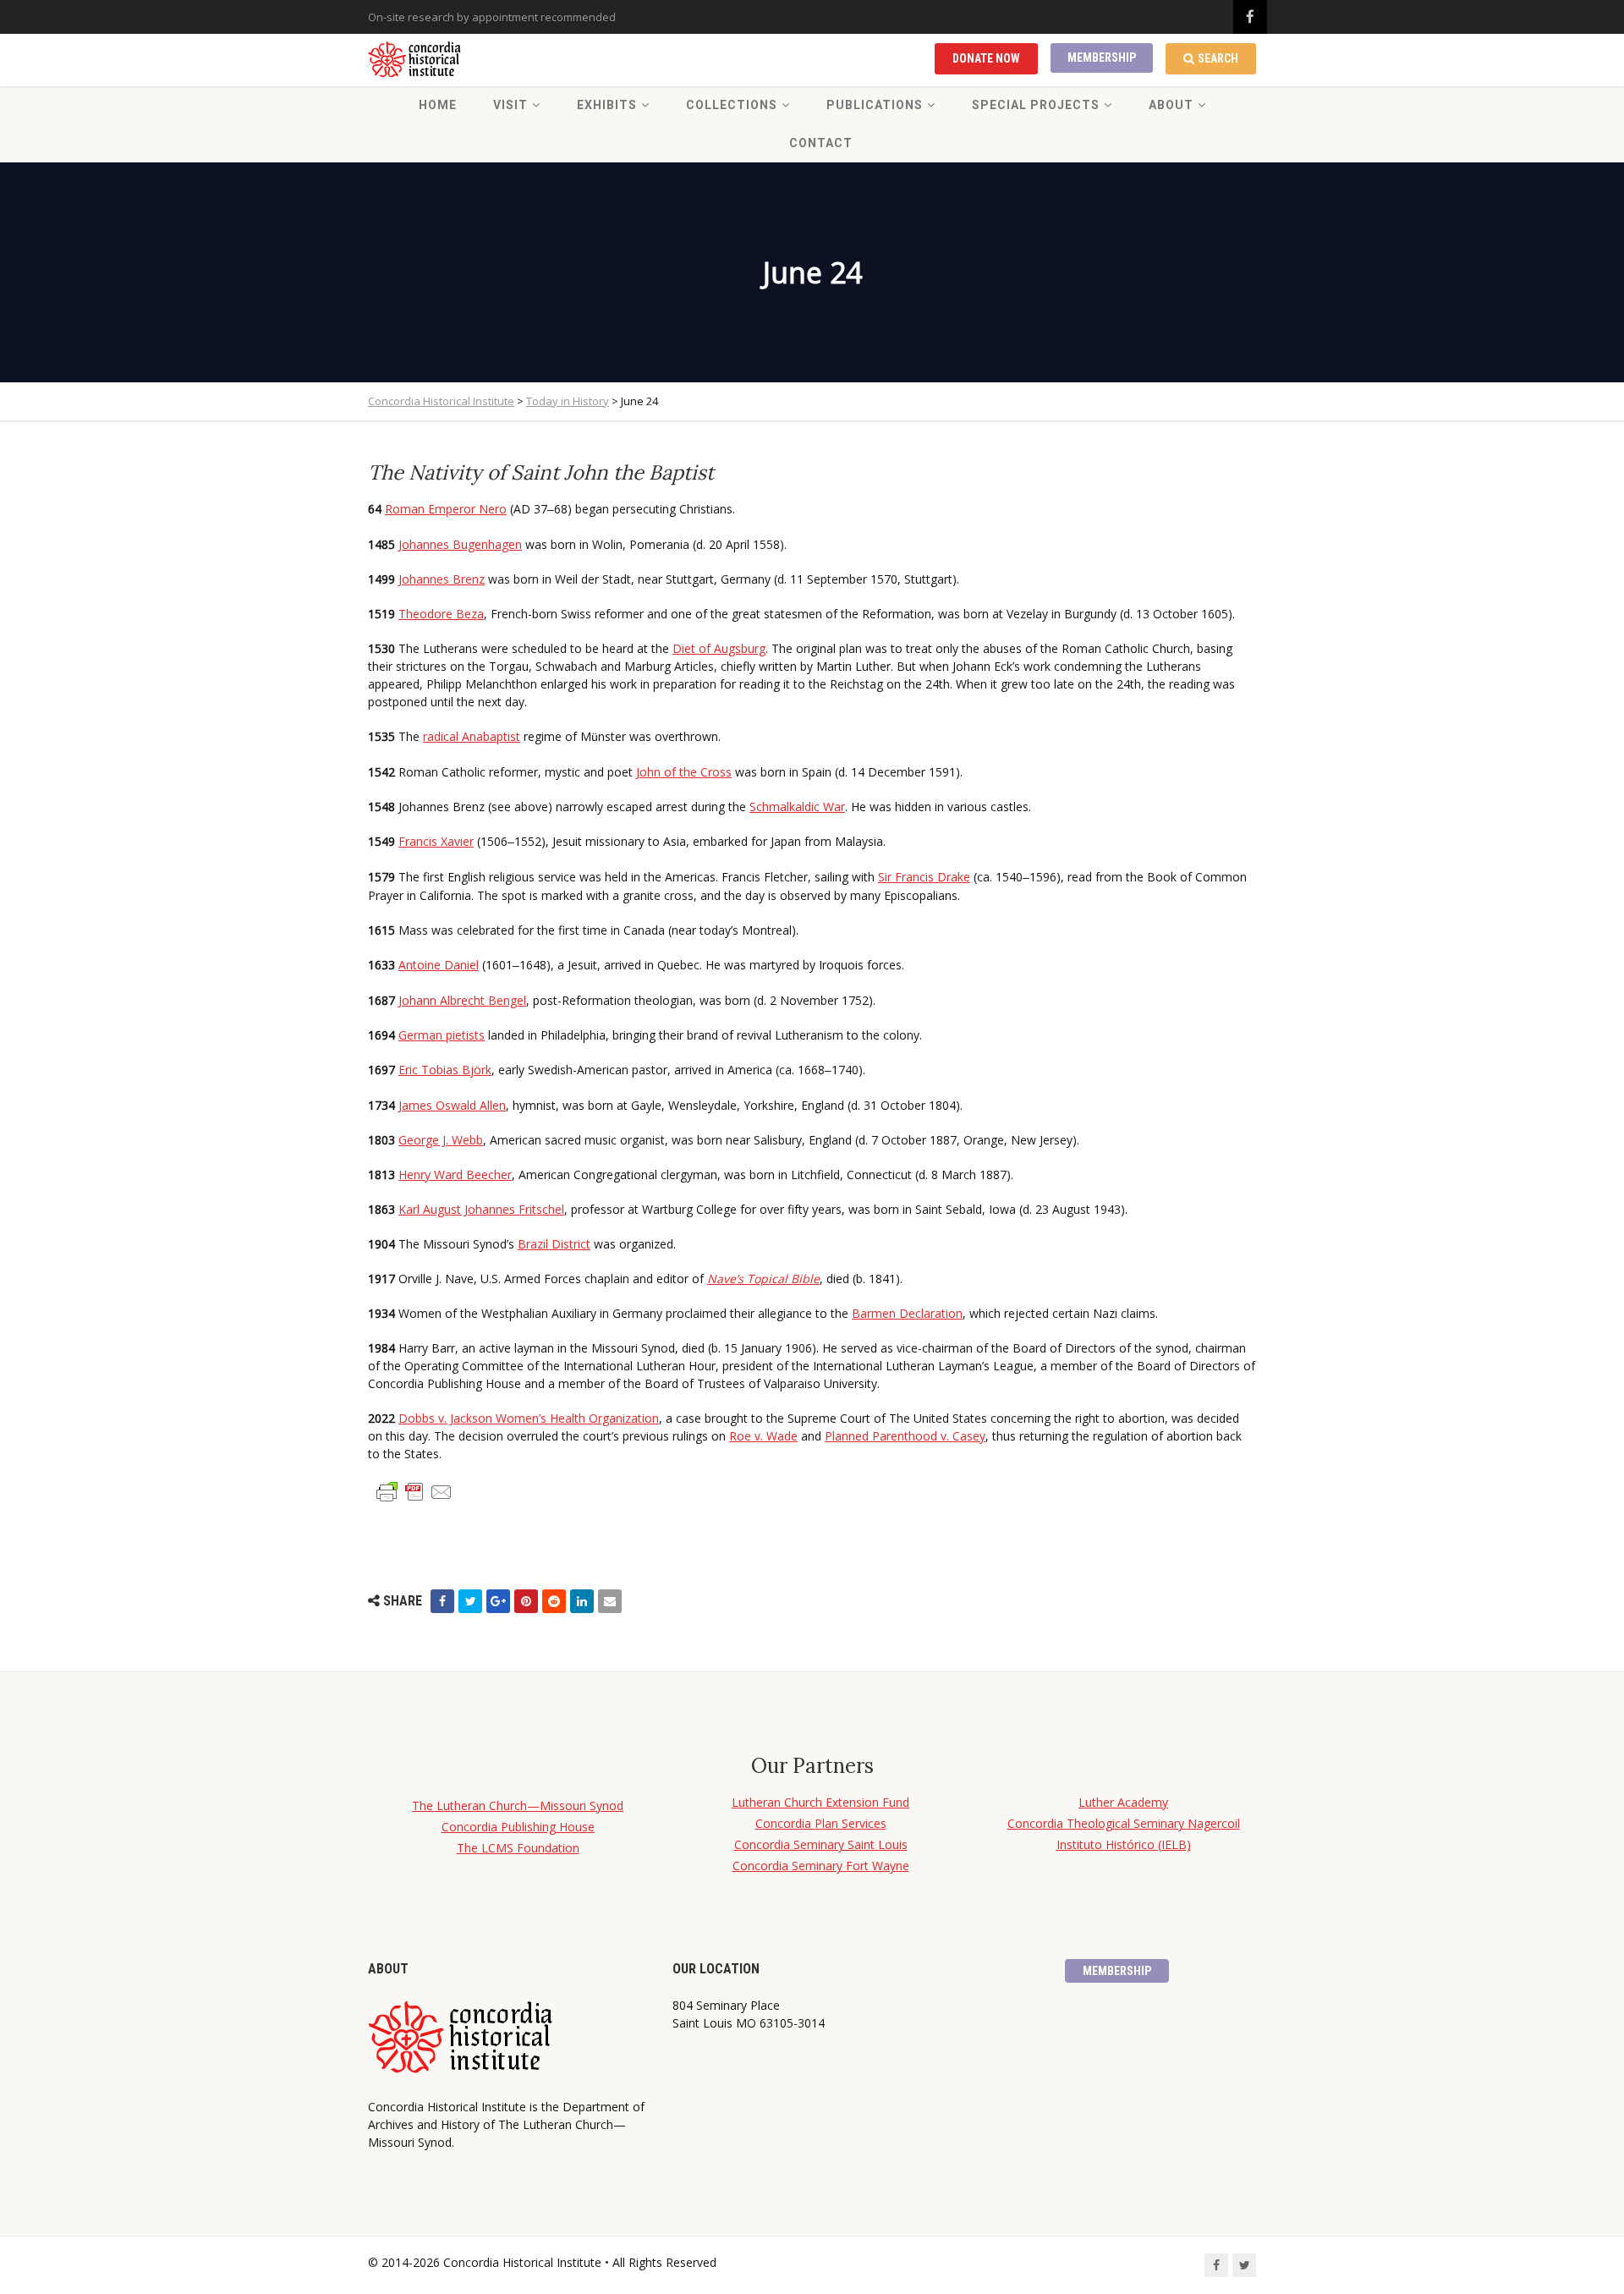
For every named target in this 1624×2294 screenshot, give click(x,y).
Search (1218, 58)
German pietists (442, 1035)
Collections (732, 105)
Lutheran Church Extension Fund (820, 1802)
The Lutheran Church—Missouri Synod (518, 1806)
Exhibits (607, 105)
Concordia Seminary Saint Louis (821, 1844)
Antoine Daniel (439, 965)
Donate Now (986, 58)
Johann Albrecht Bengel (462, 1000)
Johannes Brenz (442, 579)
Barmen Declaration (907, 1313)
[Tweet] (470, 1601)
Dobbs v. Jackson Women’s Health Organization (529, 1418)
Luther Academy (1123, 1802)
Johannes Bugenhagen (460, 544)
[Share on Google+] (498, 1601)
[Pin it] (526, 1601)
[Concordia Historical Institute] (416, 60)
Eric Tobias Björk (445, 1070)
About (1171, 105)
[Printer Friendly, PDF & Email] (414, 1491)
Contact (821, 143)
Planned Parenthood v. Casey (905, 1436)
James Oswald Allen (452, 1105)
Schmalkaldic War (797, 807)
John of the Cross (684, 772)
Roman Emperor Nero (446, 509)
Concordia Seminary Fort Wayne (821, 1866)
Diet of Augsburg (719, 648)
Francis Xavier (436, 841)
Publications (875, 105)
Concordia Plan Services (821, 1823)
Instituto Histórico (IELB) (1124, 1844)
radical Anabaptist (472, 736)
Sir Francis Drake (924, 877)
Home (438, 105)
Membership (1102, 58)
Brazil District (554, 1244)
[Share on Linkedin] (582, 1601)
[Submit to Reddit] (554, 1601)
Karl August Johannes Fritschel (481, 1209)
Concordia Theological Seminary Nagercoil (1124, 1823)
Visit (510, 105)
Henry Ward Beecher (455, 1174)
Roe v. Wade (763, 1436)
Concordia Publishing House (518, 1827)
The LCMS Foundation (518, 1848)
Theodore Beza (441, 614)
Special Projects (1036, 105)
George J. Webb (441, 1140)
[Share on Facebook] (442, 1601)
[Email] (610, 1601)
